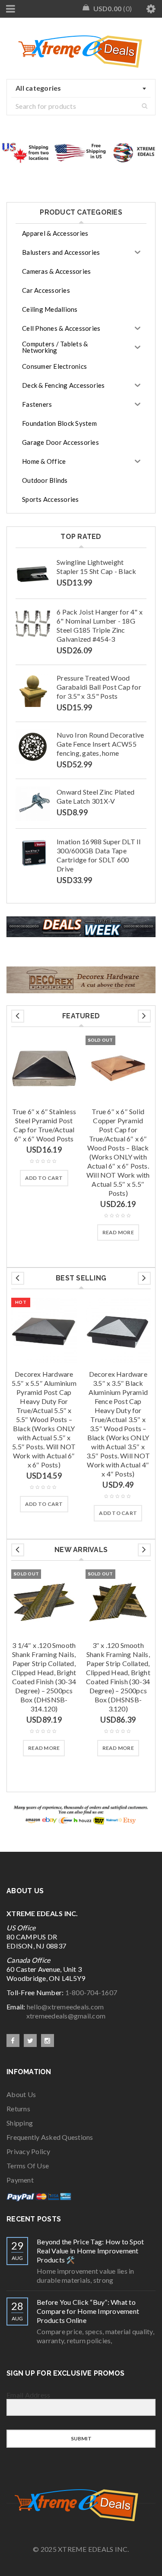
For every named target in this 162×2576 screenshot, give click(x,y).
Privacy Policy (29, 2151)
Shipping (20, 2123)
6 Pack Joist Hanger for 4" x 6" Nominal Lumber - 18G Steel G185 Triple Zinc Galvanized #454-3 (100, 625)
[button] (44, 1178)
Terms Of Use (28, 2166)
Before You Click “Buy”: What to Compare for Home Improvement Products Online (88, 2311)
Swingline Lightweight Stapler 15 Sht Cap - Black (97, 567)
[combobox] (81, 89)
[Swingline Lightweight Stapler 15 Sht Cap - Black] (33, 574)
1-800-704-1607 (91, 1992)
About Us (21, 2094)
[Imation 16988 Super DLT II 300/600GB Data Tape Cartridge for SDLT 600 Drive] (33, 853)
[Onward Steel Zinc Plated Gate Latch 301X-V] (33, 804)
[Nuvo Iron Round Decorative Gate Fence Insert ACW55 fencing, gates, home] (33, 747)
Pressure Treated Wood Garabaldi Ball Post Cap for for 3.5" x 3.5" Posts (99, 687)
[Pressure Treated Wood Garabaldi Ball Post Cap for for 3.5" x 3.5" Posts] (33, 690)
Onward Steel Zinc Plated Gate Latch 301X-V (95, 796)
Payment (20, 2180)
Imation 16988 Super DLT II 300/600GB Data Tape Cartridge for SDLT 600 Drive (99, 855)
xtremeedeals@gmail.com (56, 2016)
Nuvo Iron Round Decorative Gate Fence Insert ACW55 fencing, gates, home (100, 744)
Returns (18, 2109)
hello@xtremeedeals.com (65, 2007)
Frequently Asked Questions (50, 2137)
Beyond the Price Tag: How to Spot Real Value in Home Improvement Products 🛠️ (90, 2251)
